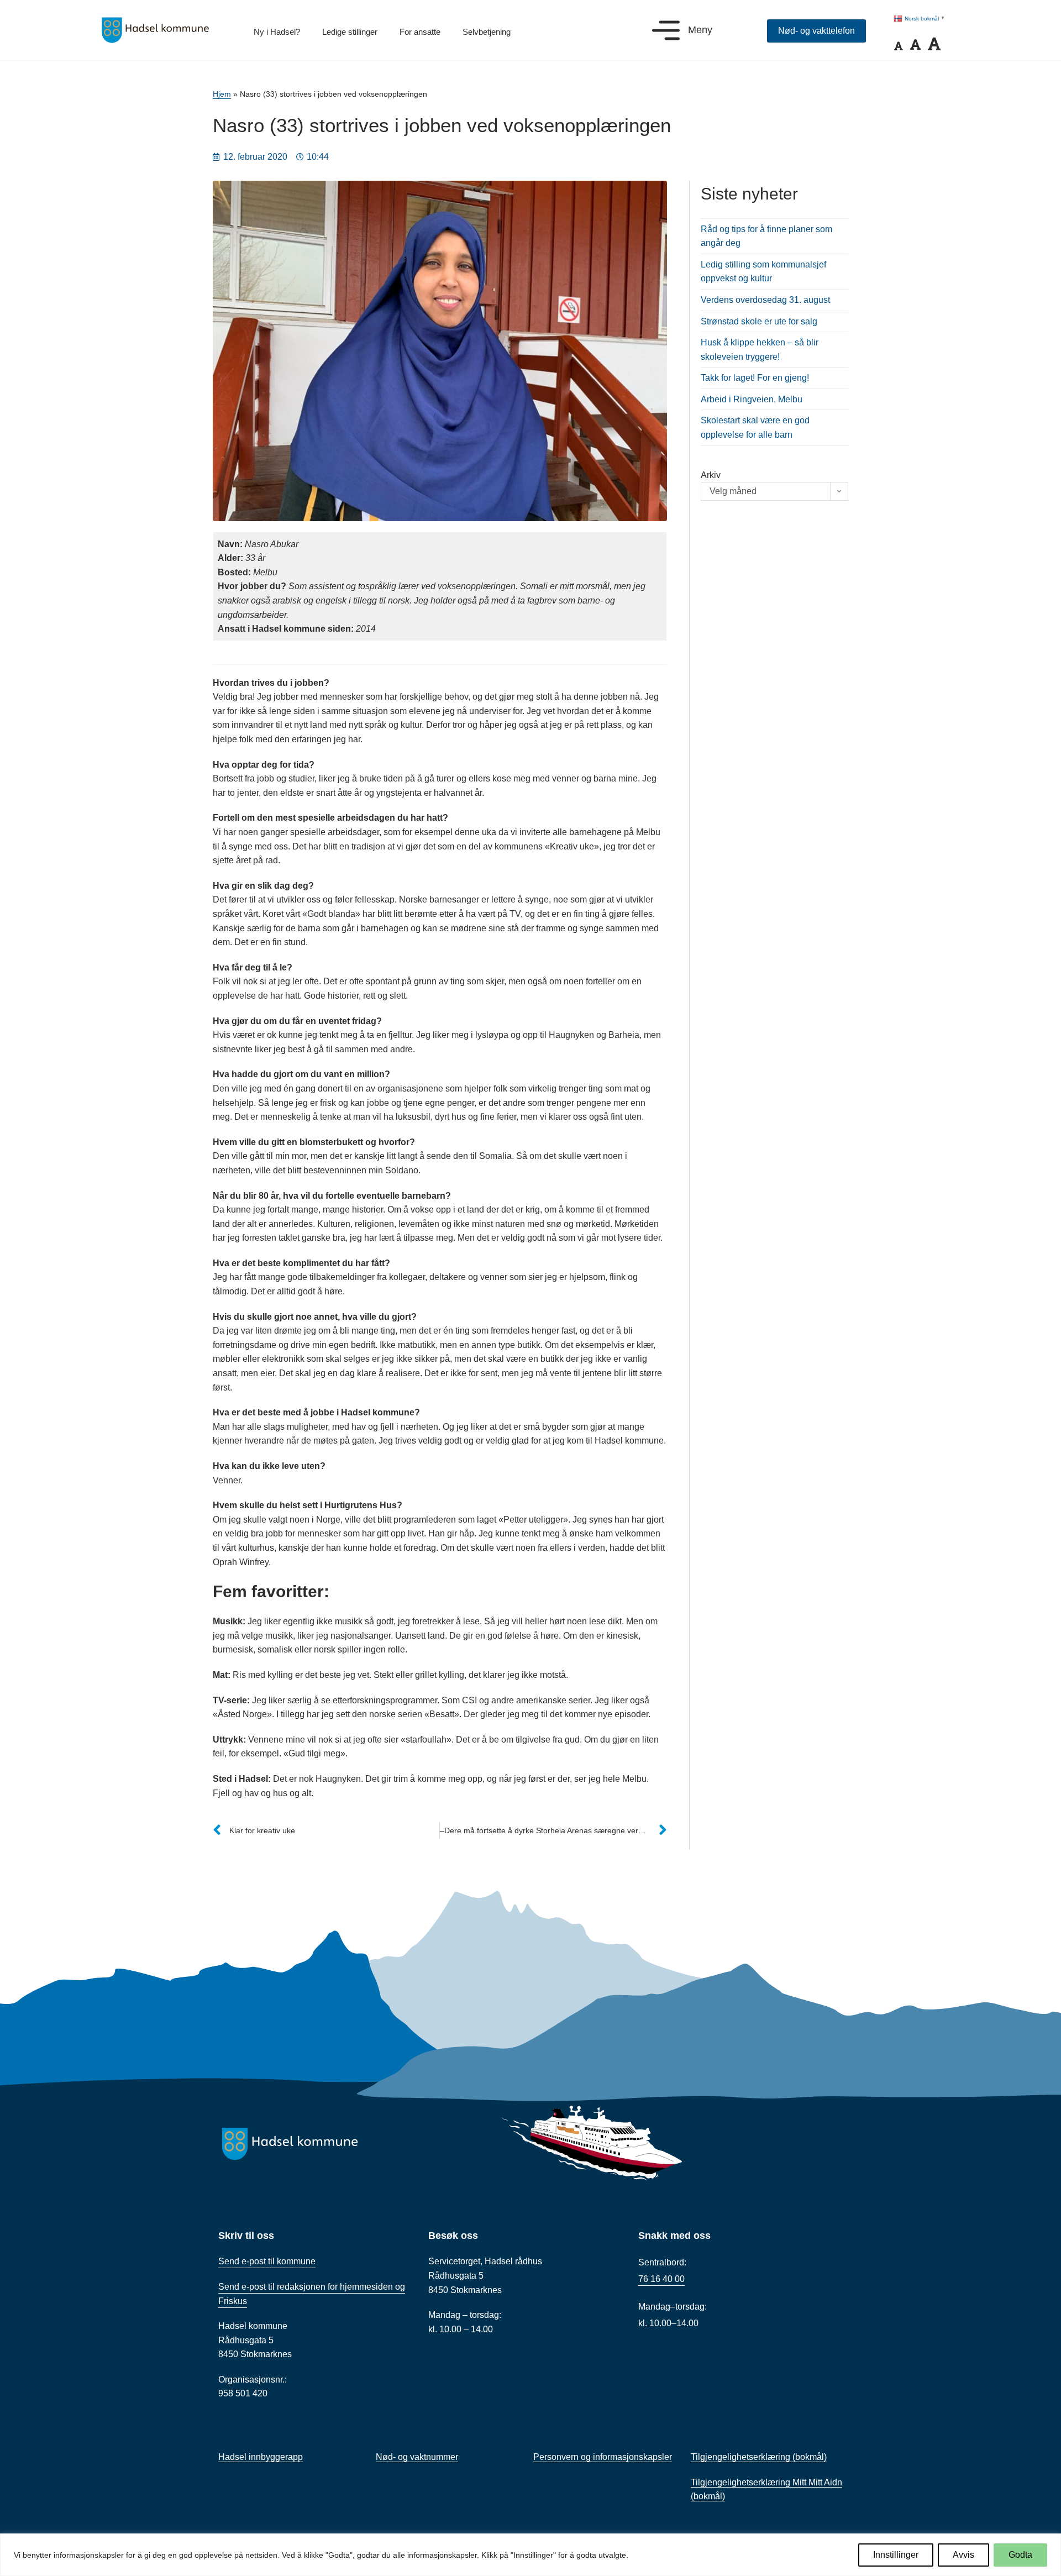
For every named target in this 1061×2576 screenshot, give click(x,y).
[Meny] (666, 30)
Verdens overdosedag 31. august (765, 300)
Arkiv (711, 475)
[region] (530, 2555)
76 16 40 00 (661, 2279)
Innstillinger (896, 2555)
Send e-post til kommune (267, 2261)
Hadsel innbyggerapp (261, 2457)
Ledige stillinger (350, 32)
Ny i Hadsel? (277, 32)
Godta (1020, 2555)
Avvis (963, 2555)
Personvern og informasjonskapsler (603, 2457)
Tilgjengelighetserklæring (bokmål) (759, 2457)
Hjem (222, 94)
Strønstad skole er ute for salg (759, 321)
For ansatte (420, 32)
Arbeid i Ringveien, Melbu (752, 399)
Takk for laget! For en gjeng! (755, 378)
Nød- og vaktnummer (417, 2457)
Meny (700, 30)
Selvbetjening (487, 32)
